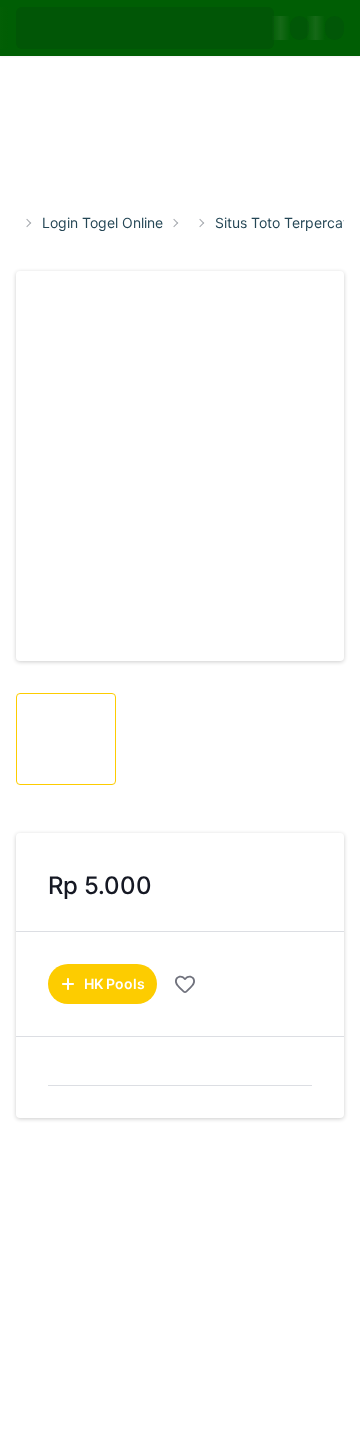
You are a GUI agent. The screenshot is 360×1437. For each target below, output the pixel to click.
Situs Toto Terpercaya (287, 223)
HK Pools (114, 983)
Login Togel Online (102, 223)
